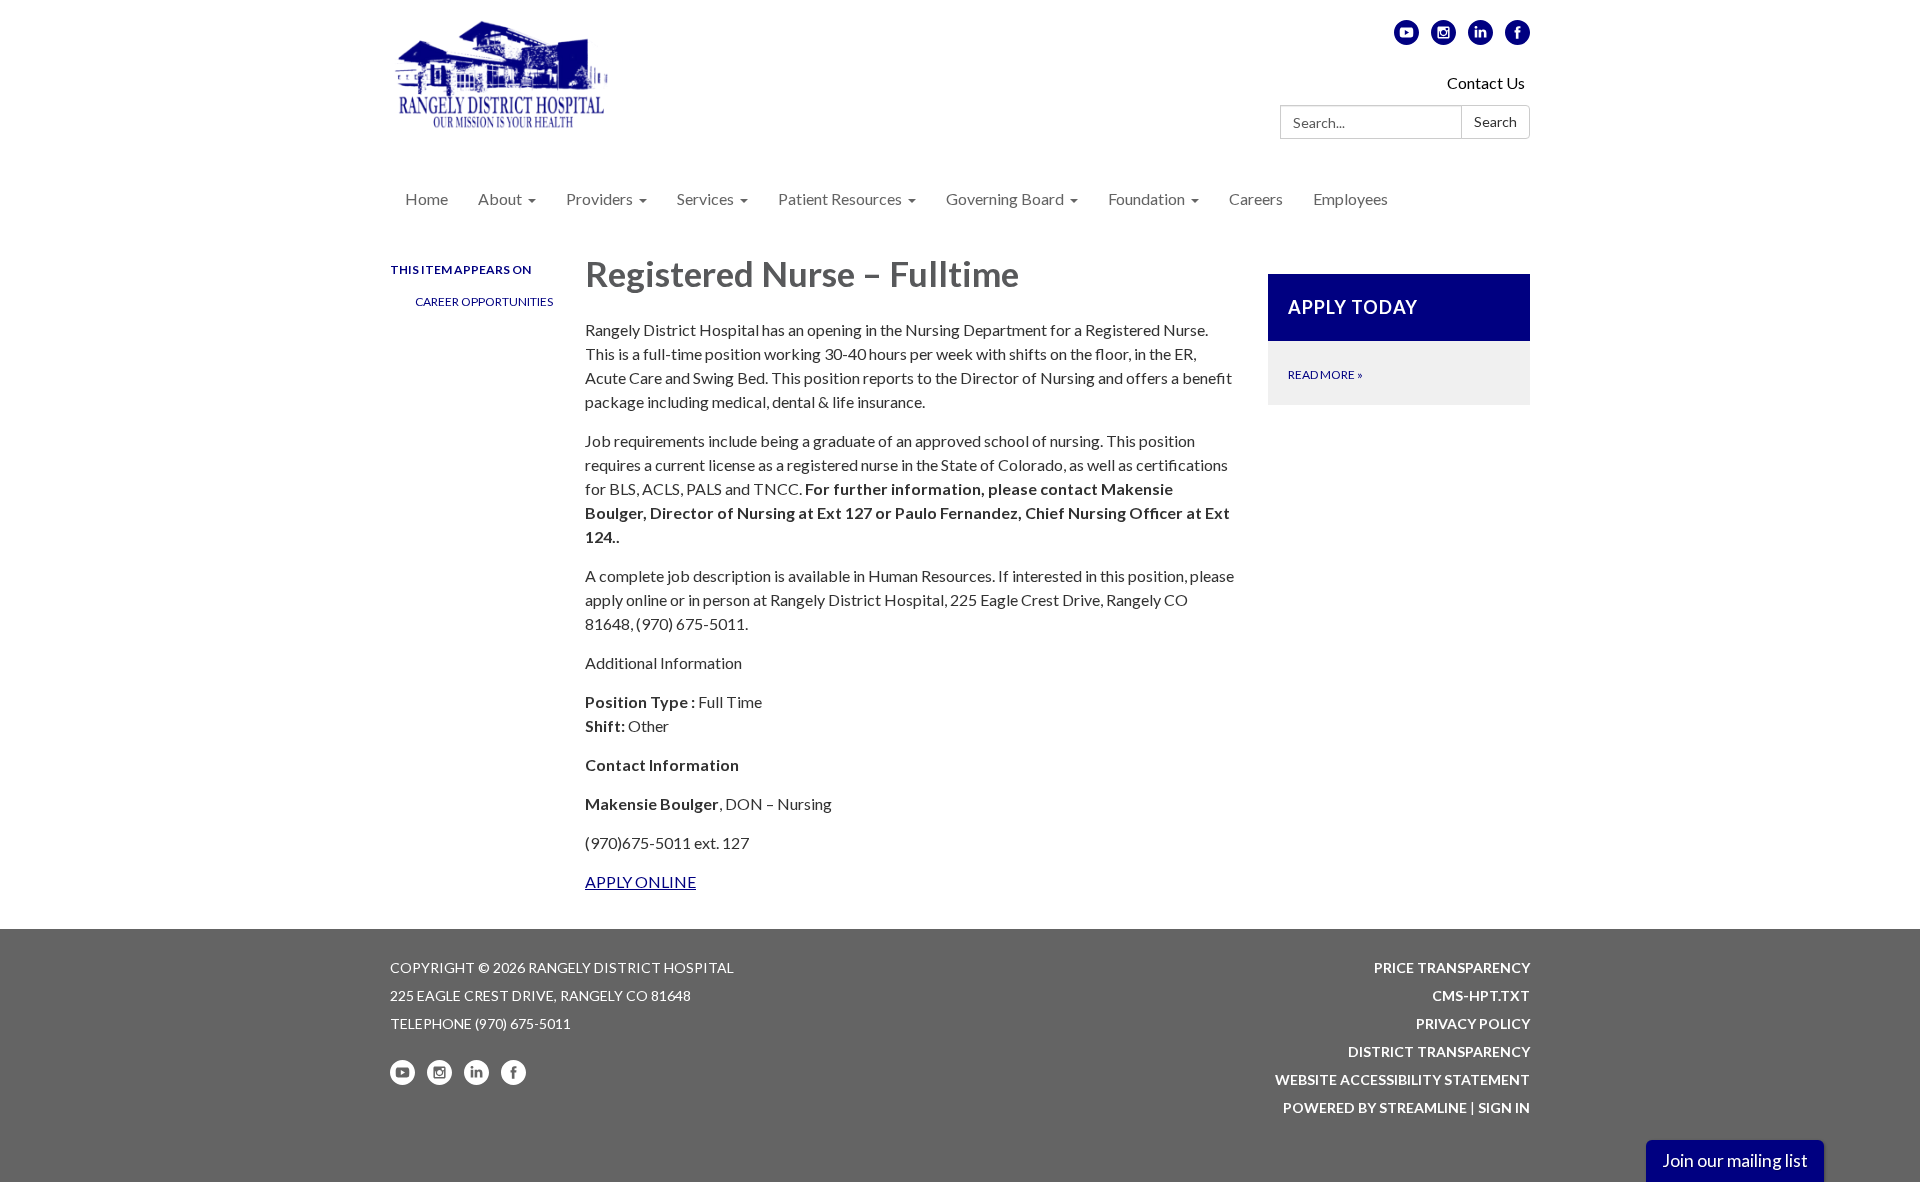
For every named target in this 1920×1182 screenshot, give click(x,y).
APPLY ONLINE (640, 881)
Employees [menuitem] (1350, 198)
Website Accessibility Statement (1402, 1079)
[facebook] (1517, 38)
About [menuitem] (500, 198)
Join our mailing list (1735, 1160)
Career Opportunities (484, 301)
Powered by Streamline (1375, 1107)
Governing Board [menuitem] (1005, 198)
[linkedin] (1480, 38)
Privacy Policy (1473, 1023)
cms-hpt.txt (1481, 995)
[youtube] (1406, 38)
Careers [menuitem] (1256, 198)
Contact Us (1486, 82)
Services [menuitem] (705, 198)
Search (1495, 121)
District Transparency (1439, 1051)
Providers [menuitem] (599, 198)
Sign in (1504, 1107)
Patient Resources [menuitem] (840, 198)
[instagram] (1443, 38)
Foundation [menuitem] (1146, 198)
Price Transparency (1452, 967)
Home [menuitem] (426, 198)
